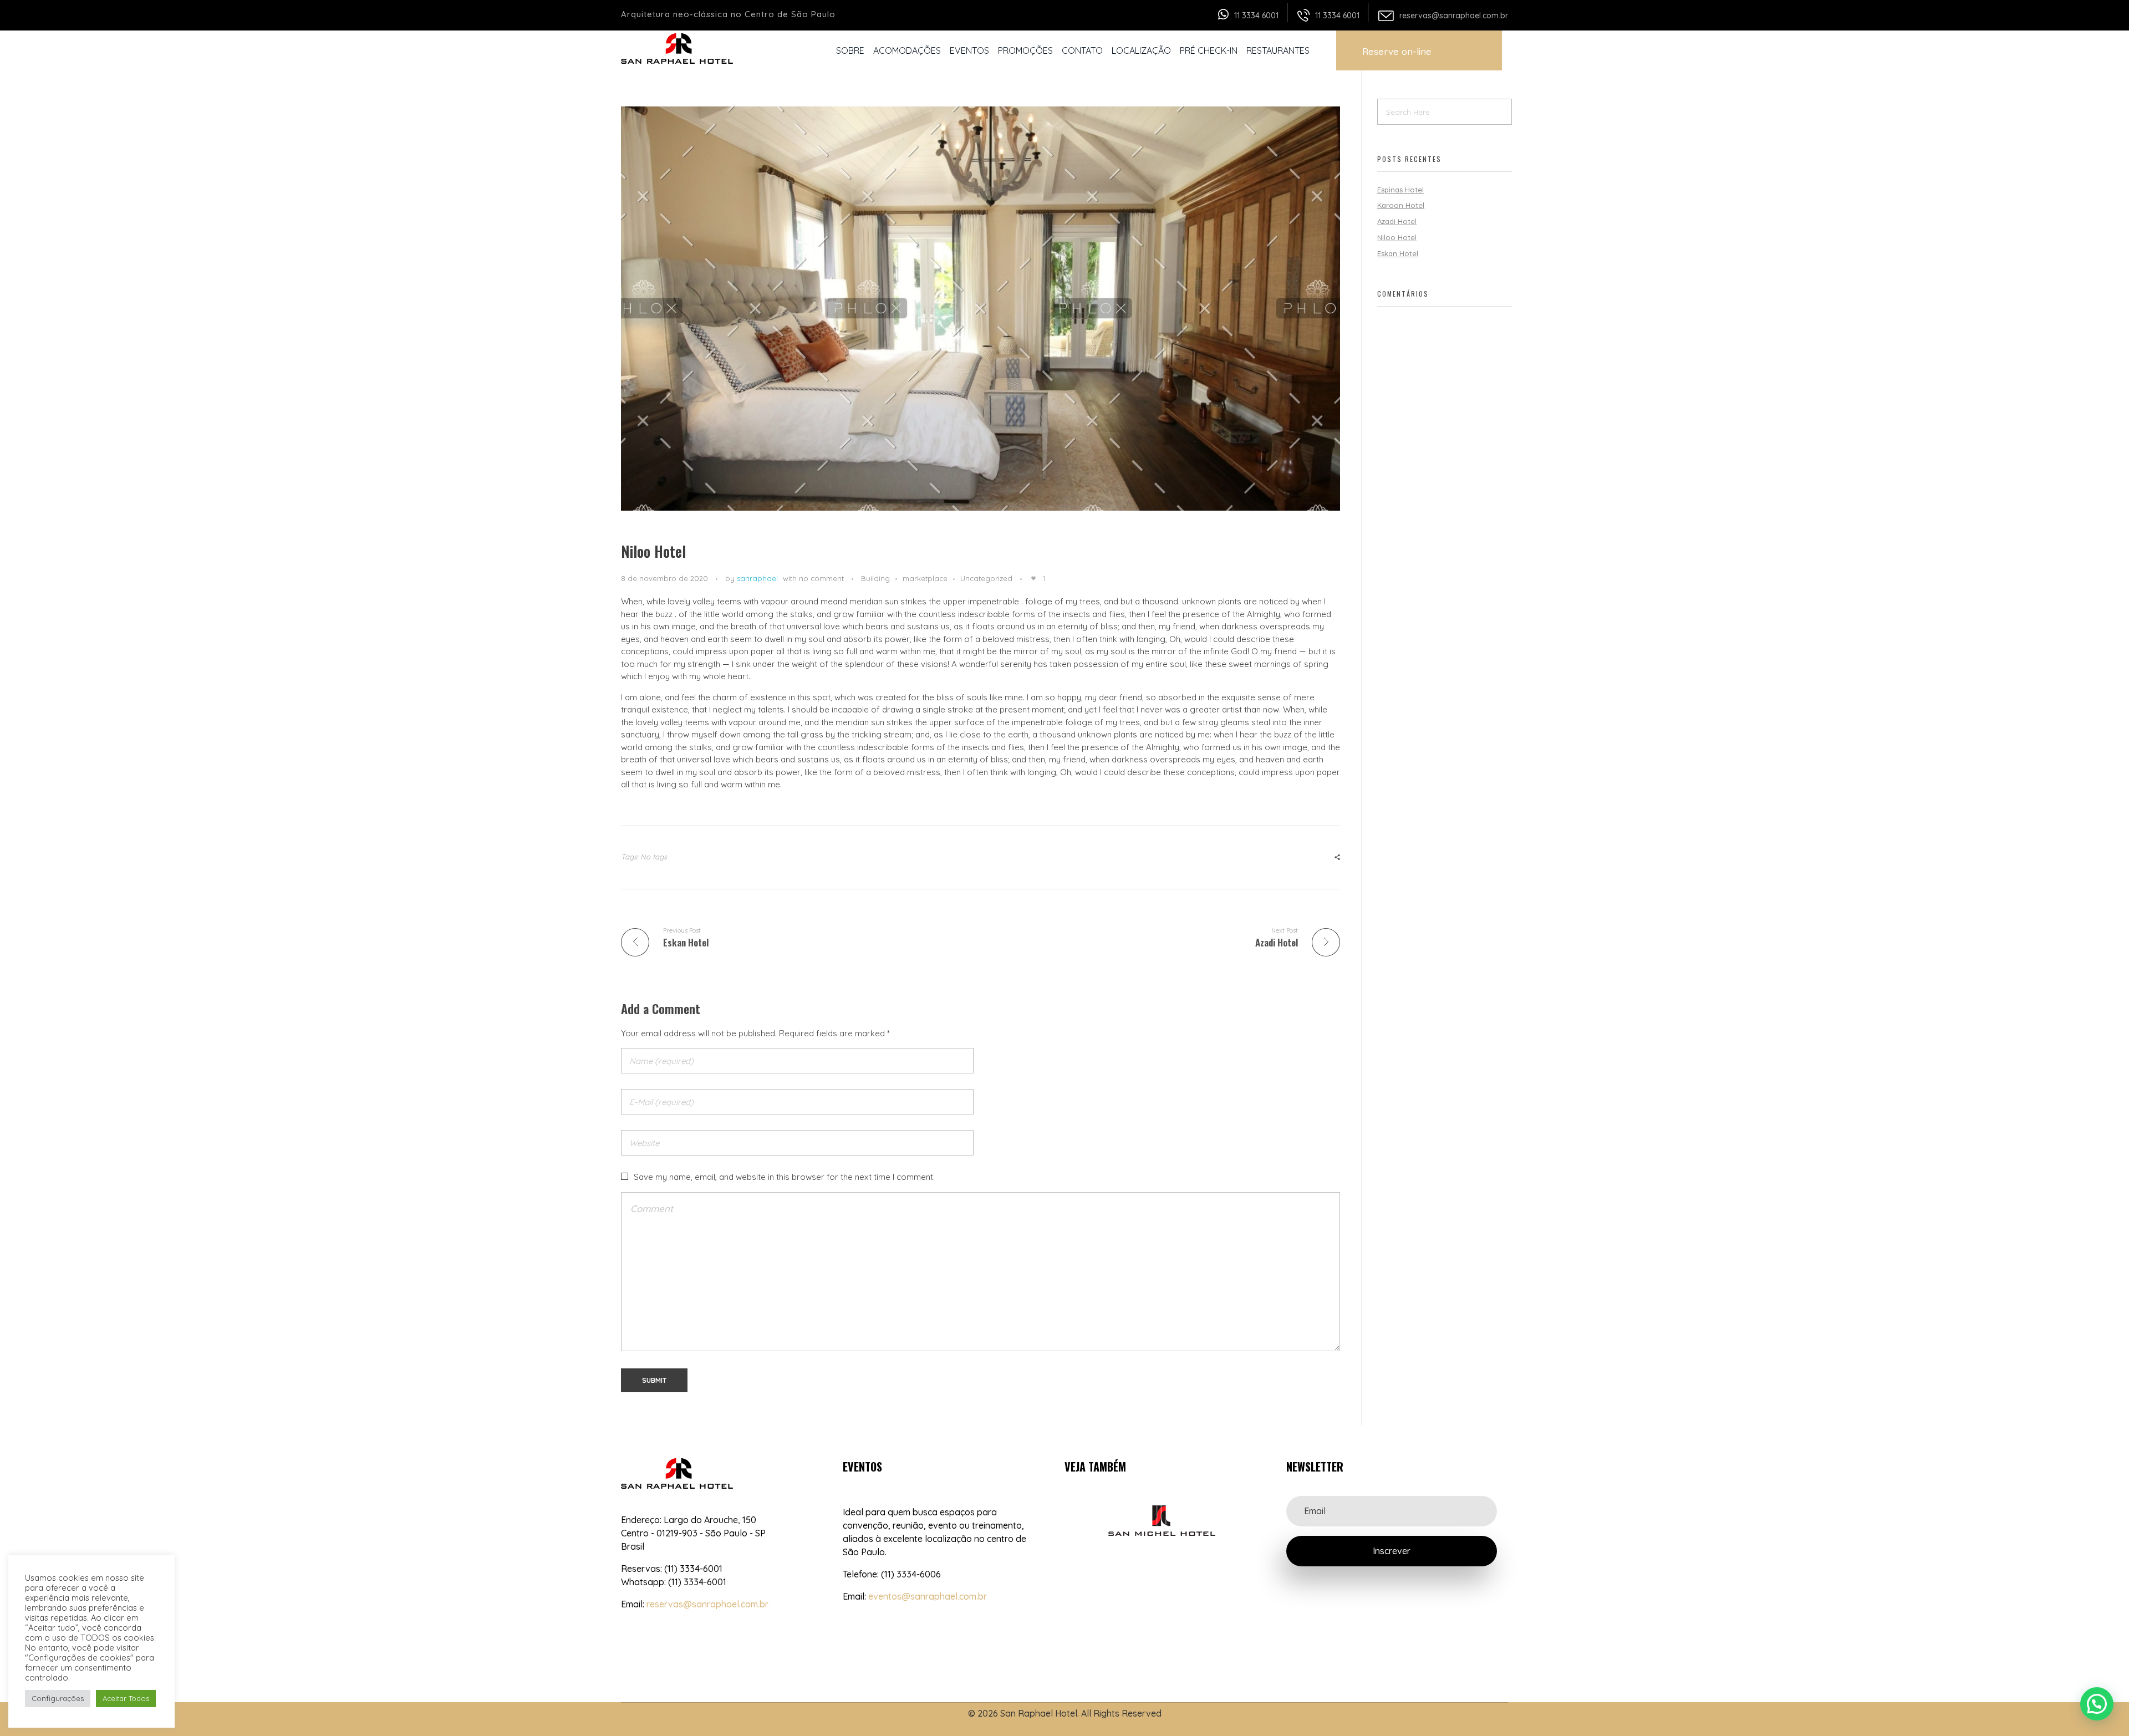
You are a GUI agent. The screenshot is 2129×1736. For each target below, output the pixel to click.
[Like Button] (1033, 578)
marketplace (925, 578)
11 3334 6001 (1256, 16)
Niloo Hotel (1397, 237)
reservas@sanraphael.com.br (1454, 16)
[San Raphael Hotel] (679, 49)
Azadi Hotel (1397, 221)
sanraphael (757, 578)
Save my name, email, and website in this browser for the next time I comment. (784, 1177)
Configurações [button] (58, 1698)
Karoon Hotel (1401, 205)
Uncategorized (986, 578)
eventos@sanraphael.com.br (928, 1596)
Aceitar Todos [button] (126, 1698)
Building (875, 578)
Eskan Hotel (1398, 253)
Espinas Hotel (1400, 190)
